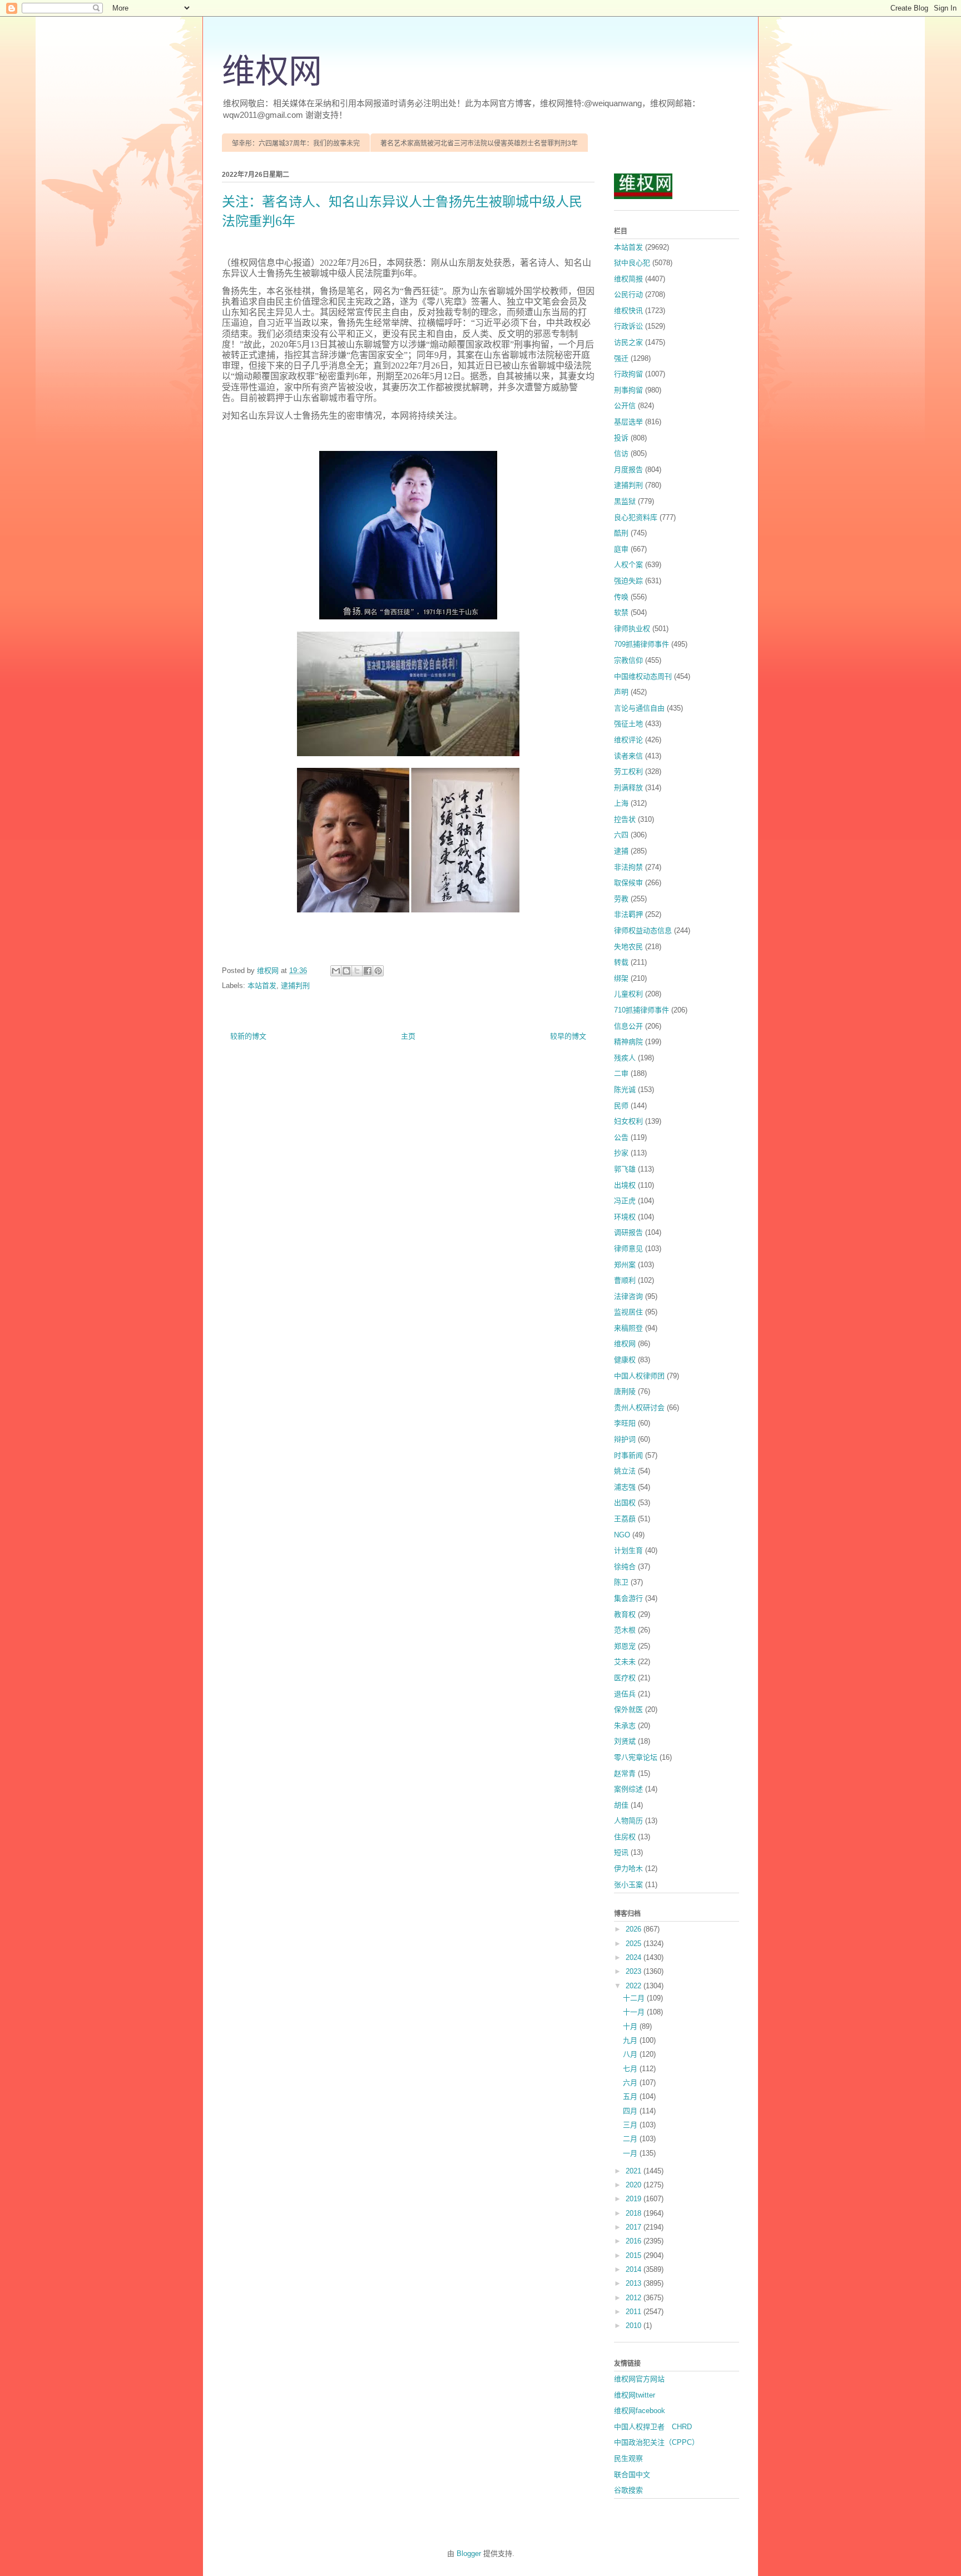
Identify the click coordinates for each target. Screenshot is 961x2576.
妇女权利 (628, 1121)
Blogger (469, 2553)
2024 (635, 1957)
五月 (631, 2096)
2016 (635, 2241)
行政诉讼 (628, 326)
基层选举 (628, 422)
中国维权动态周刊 (643, 676)
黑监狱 (625, 501)
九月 (631, 2040)
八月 (631, 2054)
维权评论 (628, 740)
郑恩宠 (625, 1646)
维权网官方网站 (639, 2379)
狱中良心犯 (632, 263)
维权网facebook (640, 2411)
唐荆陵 (625, 1391)
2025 (635, 1944)
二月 (631, 2139)
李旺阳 (625, 1423)
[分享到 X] (357, 971)
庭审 (621, 549)
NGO (622, 1535)
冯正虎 (625, 1201)
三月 (631, 2125)
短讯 (621, 1852)
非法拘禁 (628, 867)
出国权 (625, 1503)
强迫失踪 (628, 581)
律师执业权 (632, 629)
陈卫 (621, 1582)
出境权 (625, 1185)
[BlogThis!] (346, 971)
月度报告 (628, 470)
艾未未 (625, 1662)
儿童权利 (628, 994)
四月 (631, 2111)
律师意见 (628, 1249)
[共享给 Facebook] (368, 971)
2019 (635, 2199)
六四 (621, 835)
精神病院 (628, 1042)
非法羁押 (628, 914)
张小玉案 (628, 1885)
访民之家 (628, 342)
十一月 (635, 2012)
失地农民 (628, 947)
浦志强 (625, 1487)
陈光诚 (625, 1090)
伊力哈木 (628, 1868)
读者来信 (628, 756)
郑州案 (625, 1265)
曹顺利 (625, 1280)
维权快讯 (628, 311)
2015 (635, 2255)
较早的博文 (568, 1036)
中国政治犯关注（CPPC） (657, 2442)
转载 (621, 962)
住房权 (625, 1837)
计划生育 (628, 1550)
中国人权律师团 (639, 1376)
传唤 (621, 597)
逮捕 (621, 851)
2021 (635, 2171)
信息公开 (628, 1026)
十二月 (635, 1998)
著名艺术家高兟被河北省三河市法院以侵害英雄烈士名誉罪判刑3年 (479, 143)
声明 (621, 692)
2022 (635, 1986)
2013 (635, 2283)
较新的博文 (248, 1036)
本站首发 (262, 986)
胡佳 (621, 1805)
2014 (635, 2269)
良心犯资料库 (636, 517)
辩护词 (625, 1439)
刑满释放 (628, 788)
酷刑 (621, 533)
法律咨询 (628, 1296)
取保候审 (628, 883)
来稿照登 (628, 1328)
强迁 (621, 358)
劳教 (621, 899)
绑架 (621, 978)
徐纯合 (625, 1567)
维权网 (272, 72)
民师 (621, 1106)
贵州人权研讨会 (639, 1408)
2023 (635, 1971)
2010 (635, 2326)
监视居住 (628, 1312)
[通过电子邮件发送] (336, 971)
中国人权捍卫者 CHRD (653, 2427)
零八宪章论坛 (636, 1757)
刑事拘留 (628, 390)
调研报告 (628, 1232)
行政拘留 (628, 374)
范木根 (625, 1630)
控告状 (625, 819)
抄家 (621, 1153)
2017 (635, 2227)
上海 (621, 803)
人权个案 (628, 565)
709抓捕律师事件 (642, 644)
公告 (621, 1137)
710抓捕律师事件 (642, 1010)
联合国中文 (632, 2475)
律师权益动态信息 (643, 930)
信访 (621, 453)
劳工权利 (628, 771)
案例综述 (628, 1789)
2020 (635, 2185)
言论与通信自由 (639, 708)
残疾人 (625, 1058)
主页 (408, 1036)
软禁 (621, 612)
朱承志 (625, 1726)
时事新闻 (628, 1455)
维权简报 (628, 279)
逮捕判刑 (295, 986)
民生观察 (628, 2458)
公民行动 (628, 294)
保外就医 (628, 1709)
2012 (635, 2298)
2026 (635, 1929)
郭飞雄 (625, 1169)
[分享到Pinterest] (378, 971)
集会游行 (628, 1598)
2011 (635, 2312)
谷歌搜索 (628, 2490)
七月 (631, 2069)
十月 (631, 2026)
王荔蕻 (625, 1519)
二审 (621, 1073)
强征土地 (628, 724)
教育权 (625, 1614)
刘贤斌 (625, 1741)
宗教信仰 (628, 660)
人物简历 (628, 1821)
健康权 (625, 1360)
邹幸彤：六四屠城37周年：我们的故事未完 (296, 143)
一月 (631, 2153)
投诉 (621, 438)
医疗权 (625, 1678)
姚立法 (625, 1471)
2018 (635, 2213)
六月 (631, 2083)
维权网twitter (635, 2395)
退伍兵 (625, 1694)
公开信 (625, 406)
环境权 (625, 1217)
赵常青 (625, 1773)
